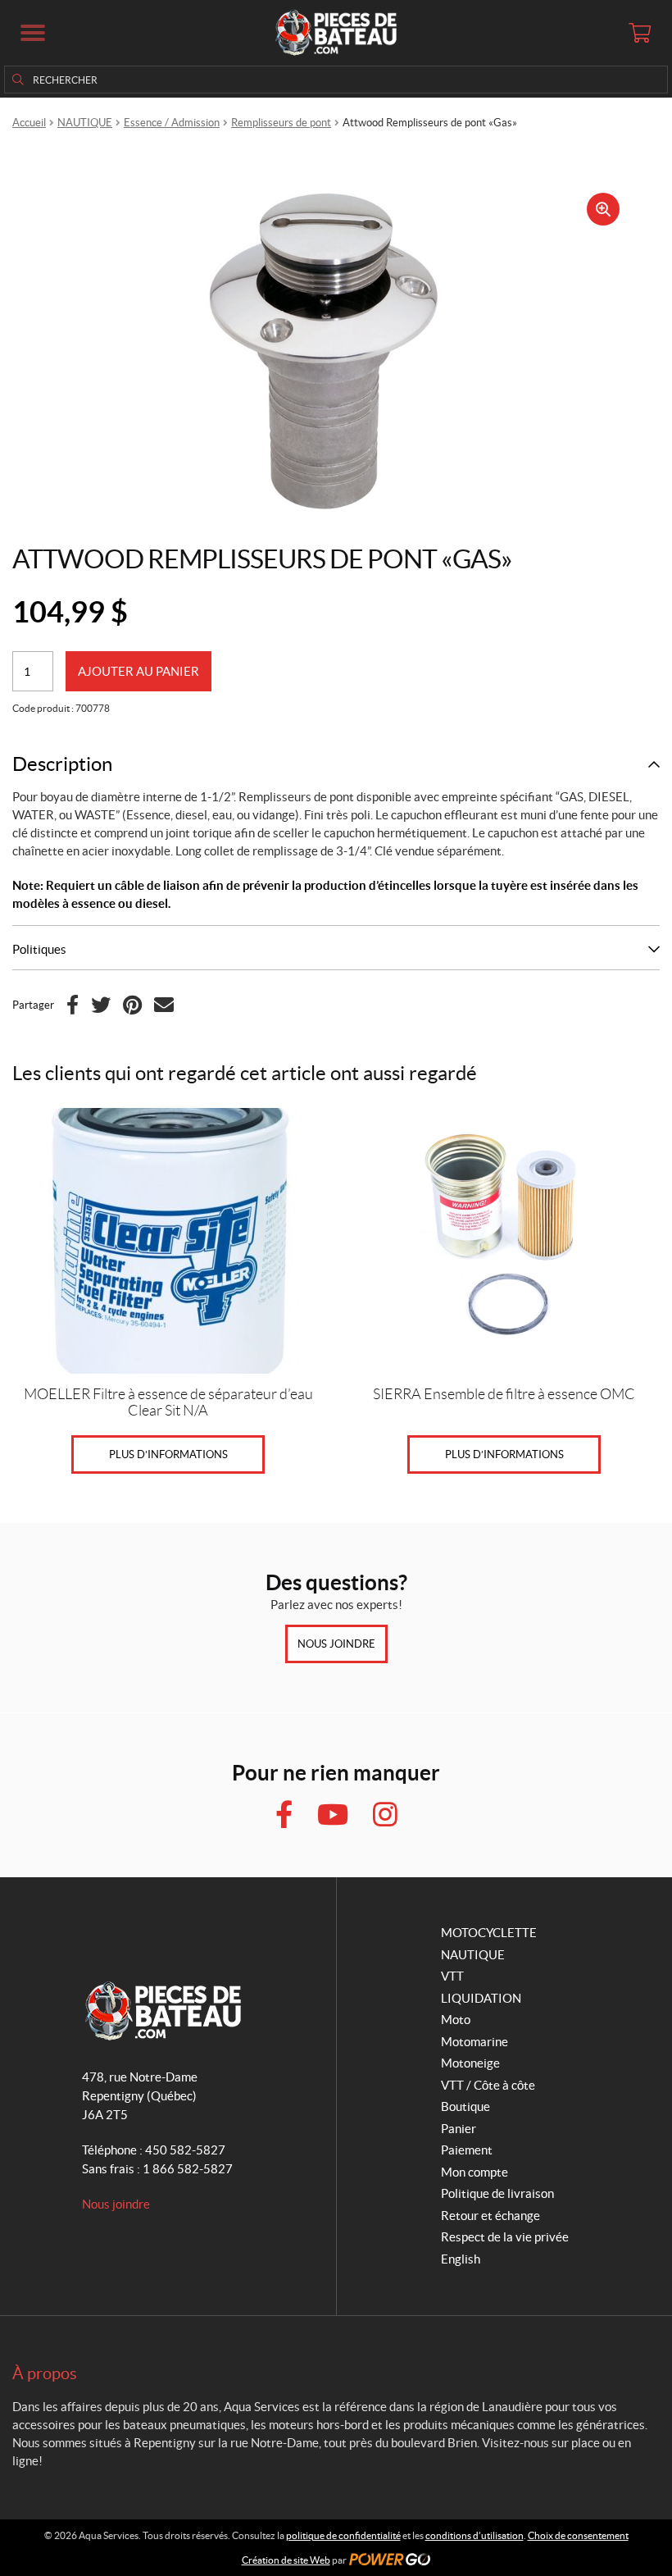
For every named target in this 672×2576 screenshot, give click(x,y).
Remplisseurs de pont (281, 123)
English (461, 2259)
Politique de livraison (497, 2193)
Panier (459, 2129)
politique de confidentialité (343, 2535)
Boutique (465, 2106)
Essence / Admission (172, 123)
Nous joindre (336, 1644)
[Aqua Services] (336, 33)
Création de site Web (286, 2560)
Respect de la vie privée (505, 2237)
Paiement (467, 2150)
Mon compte (474, 2172)
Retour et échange (490, 2216)
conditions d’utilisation (474, 2535)
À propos (45, 2373)
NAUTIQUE (85, 123)
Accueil (29, 123)
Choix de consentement (578, 2535)
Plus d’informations (168, 1454)
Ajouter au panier (138, 671)
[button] (33, 33)
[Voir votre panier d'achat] (639, 33)
